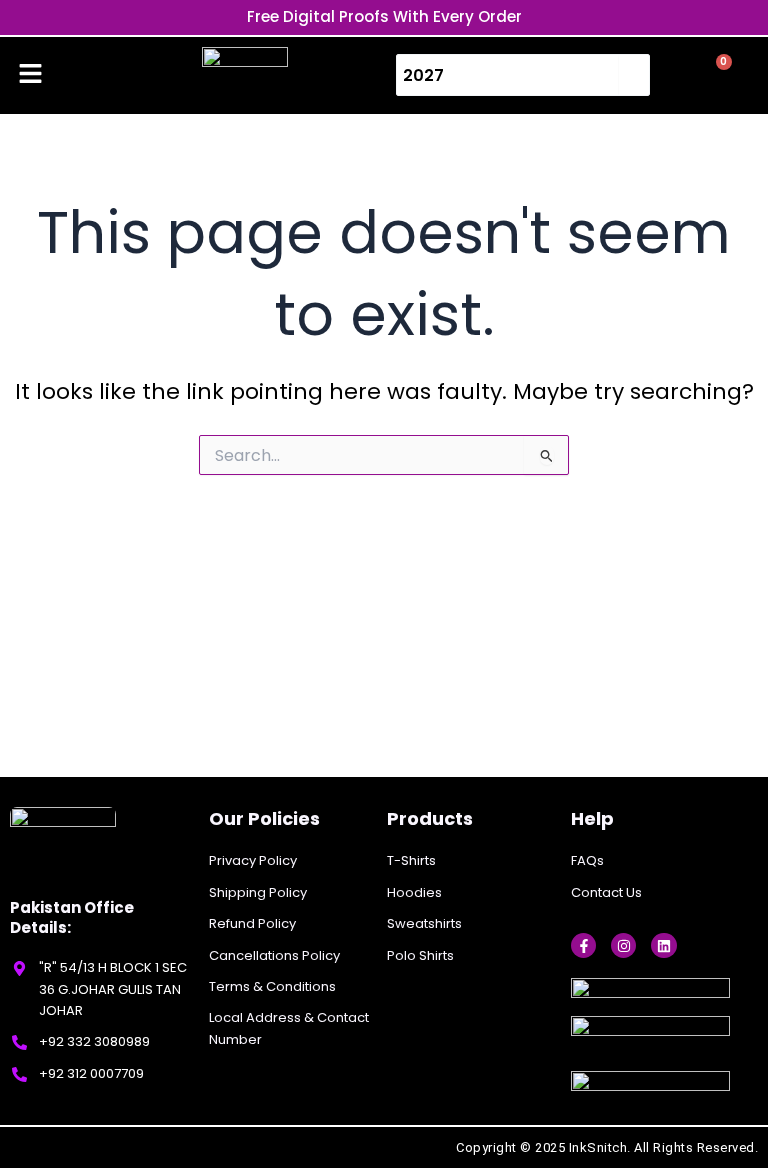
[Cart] (715, 73)
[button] (30, 75)
